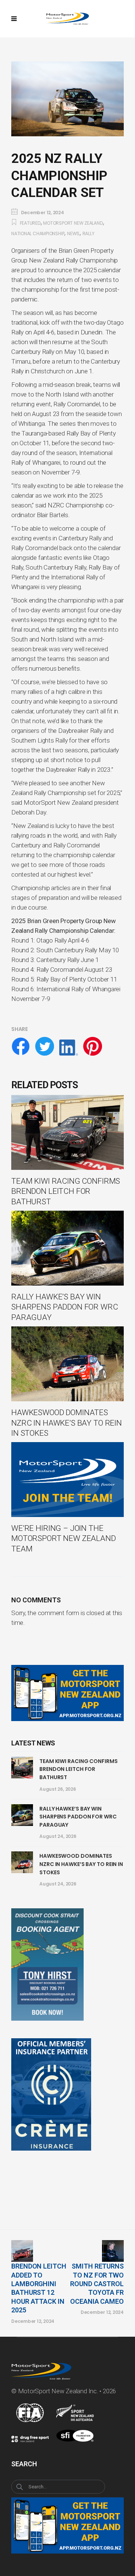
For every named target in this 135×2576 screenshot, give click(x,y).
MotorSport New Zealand (73, 223)
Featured (30, 223)
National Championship (38, 233)
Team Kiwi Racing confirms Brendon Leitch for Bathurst (79, 1769)
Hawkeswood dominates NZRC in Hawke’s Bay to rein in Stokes (81, 1864)
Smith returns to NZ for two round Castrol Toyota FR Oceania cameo (97, 2284)
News (73, 233)
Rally (88, 233)
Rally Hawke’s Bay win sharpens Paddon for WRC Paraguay (78, 1817)
